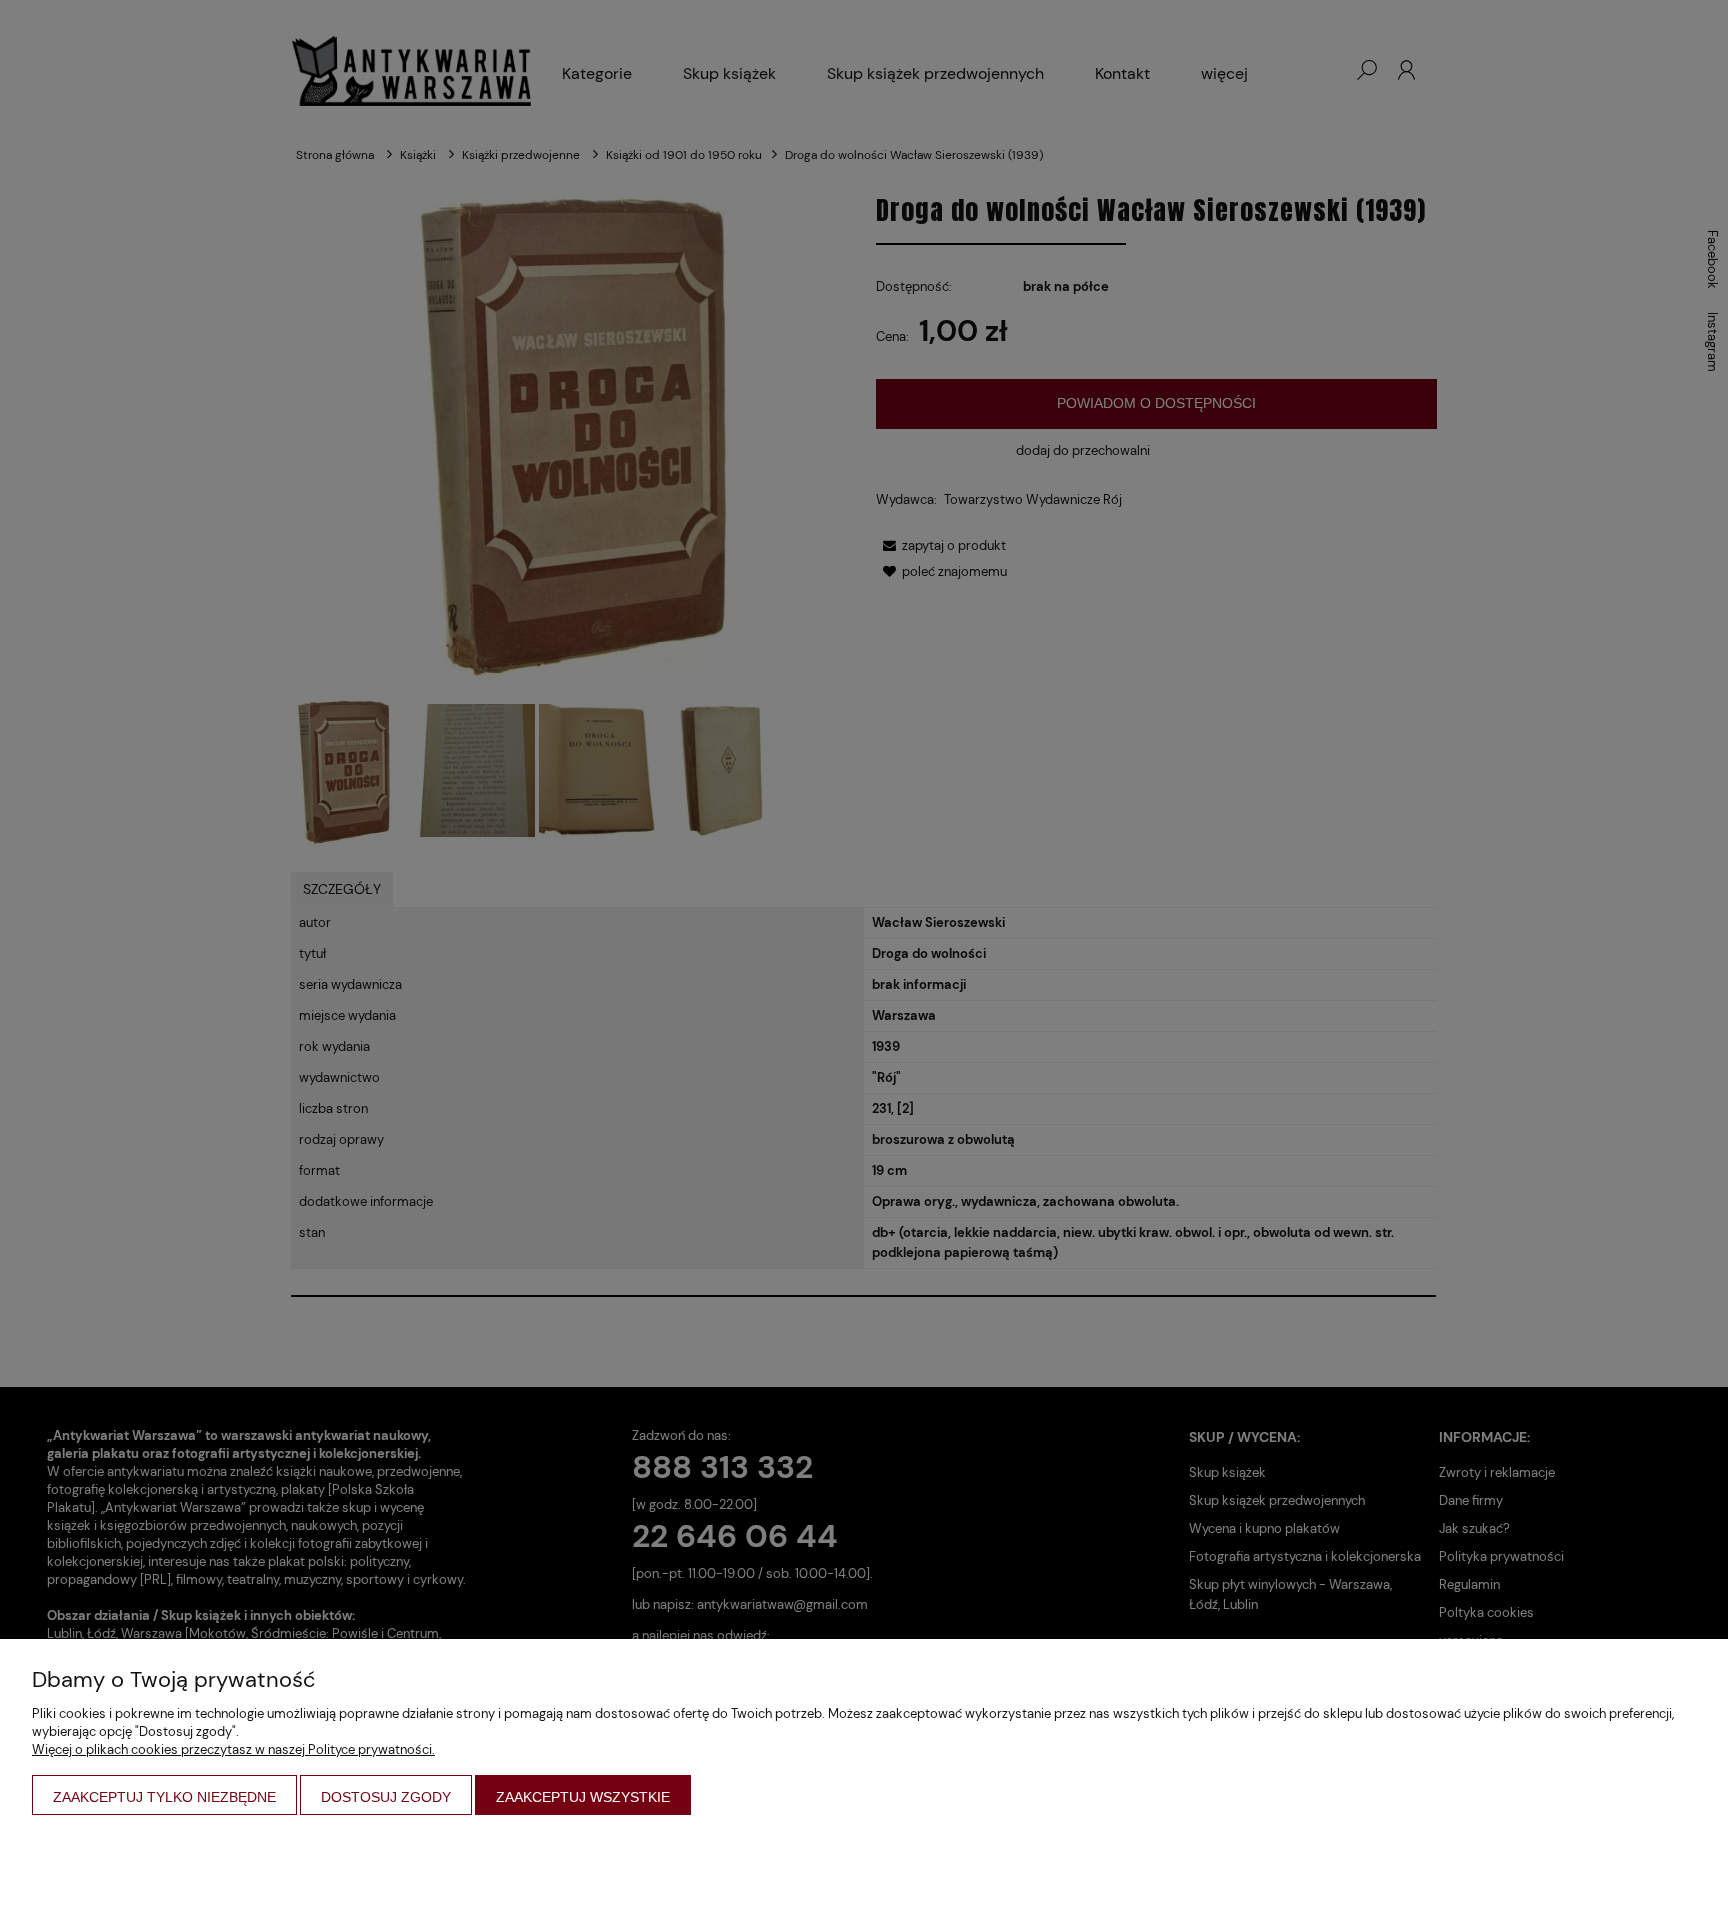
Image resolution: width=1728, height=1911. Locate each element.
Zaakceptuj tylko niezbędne (164, 1797)
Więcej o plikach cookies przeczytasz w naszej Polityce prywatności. (233, 1749)
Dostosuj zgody (386, 1797)
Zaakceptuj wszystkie (583, 1797)
